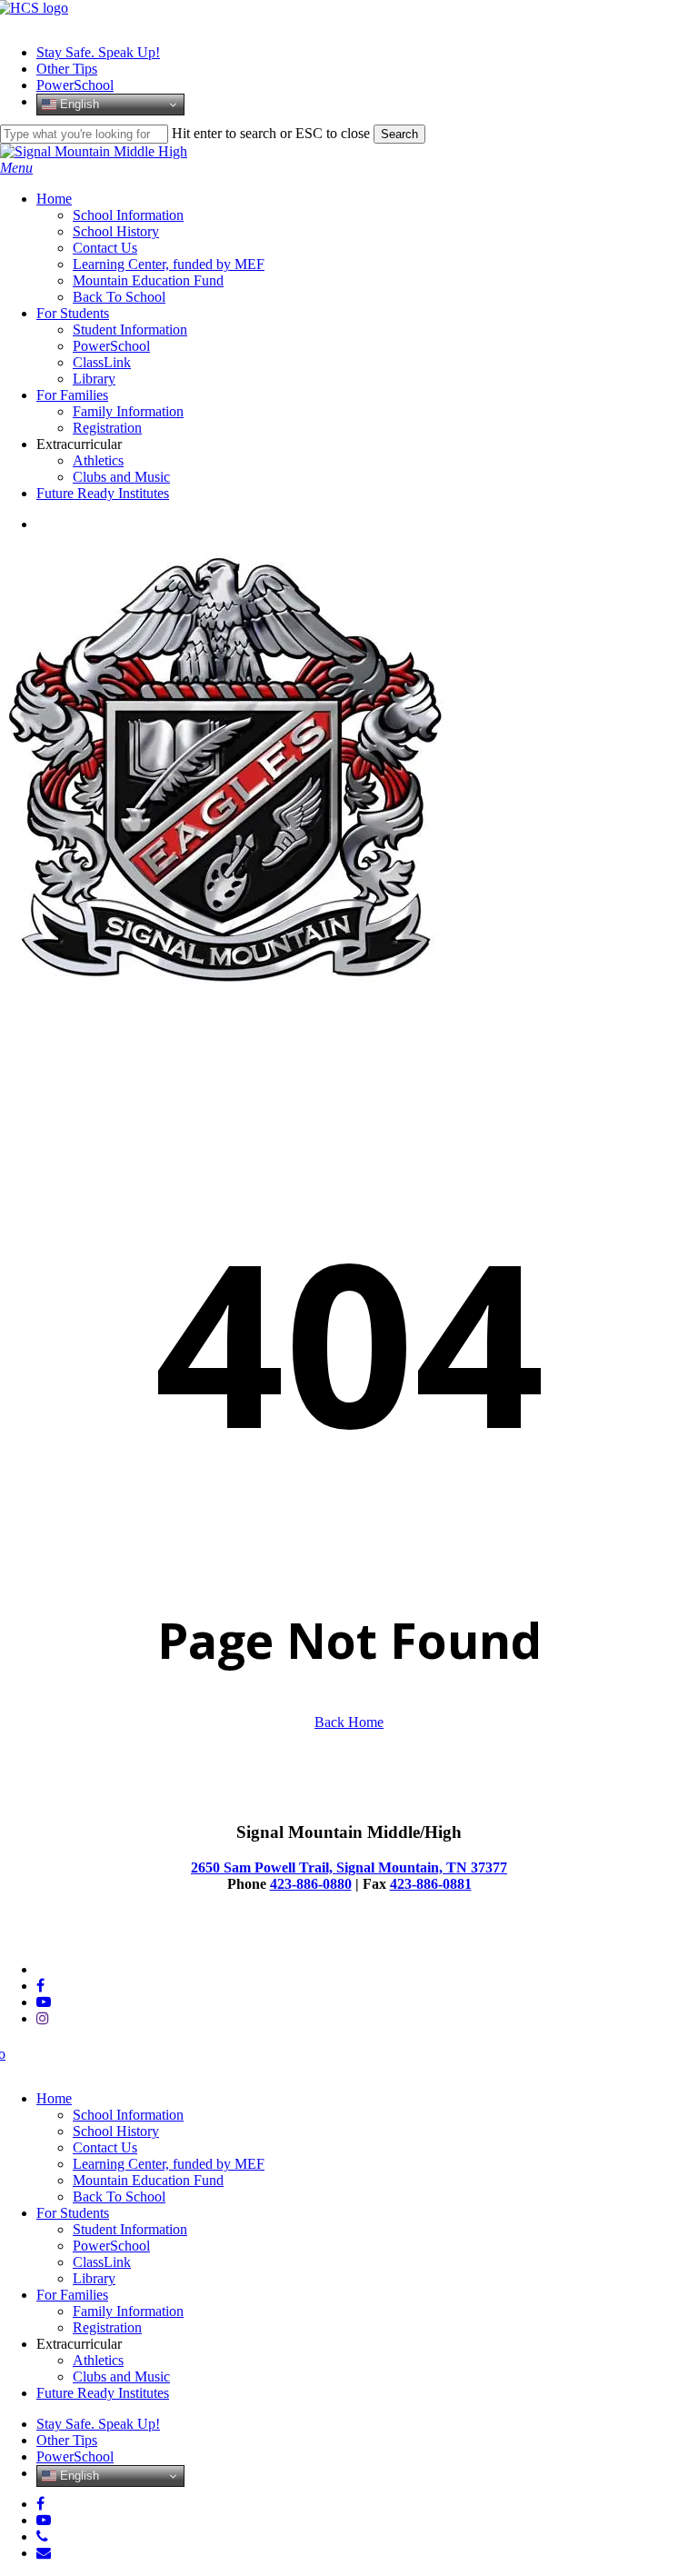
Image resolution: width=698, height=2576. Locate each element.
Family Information (128, 2311)
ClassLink (102, 2262)
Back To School (119, 2197)
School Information (128, 2115)
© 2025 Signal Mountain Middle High (110, 1938)
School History (116, 2131)
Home (54, 2098)
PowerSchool (111, 2246)
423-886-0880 (311, 1884)
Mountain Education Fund (148, 2180)
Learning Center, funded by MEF (169, 2164)
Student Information (130, 2229)
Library (94, 2278)
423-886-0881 (431, 1884)
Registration (107, 2327)
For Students (73, 2213)
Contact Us (105, 2147)
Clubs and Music (121, 2376)
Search (399, 134)
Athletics (98, 2360)
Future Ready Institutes (103, 2393)
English (78, 104)
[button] (16, 168)
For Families (72, 2295)
